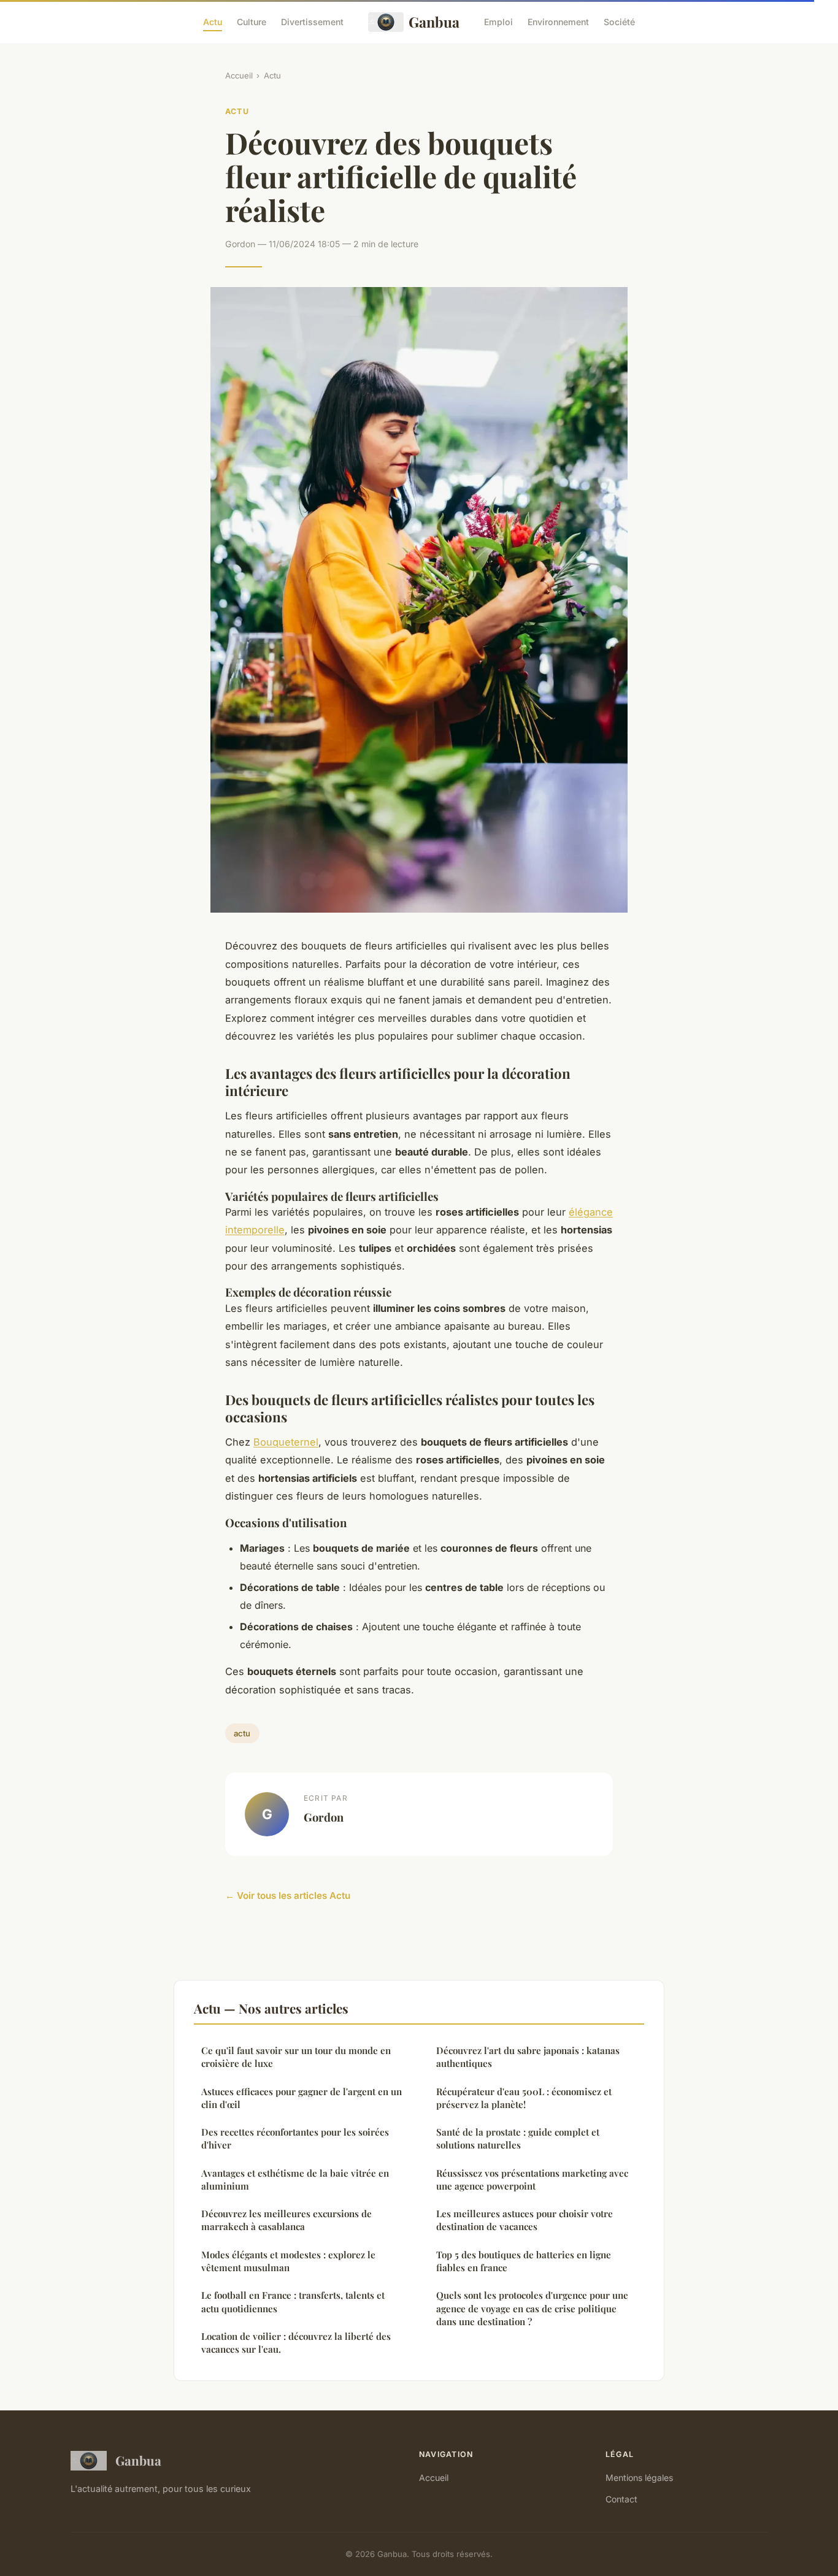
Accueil (239, 75)
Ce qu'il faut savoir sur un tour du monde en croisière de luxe (296, 2057)
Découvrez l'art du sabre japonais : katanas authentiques (528, 2057)
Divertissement (312, 22)
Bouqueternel (286, 1442)
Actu (213, 22)
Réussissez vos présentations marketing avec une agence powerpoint (532, 2179)
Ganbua (434, 22)
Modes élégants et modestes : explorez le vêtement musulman (288, 2261)
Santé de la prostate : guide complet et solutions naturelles (518, 2138)
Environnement (558, 22)
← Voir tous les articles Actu (288, 1896)
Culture (252, 22)
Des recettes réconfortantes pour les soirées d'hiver (295, 2138)
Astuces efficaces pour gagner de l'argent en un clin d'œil (302, 2098)
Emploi (498, 22)
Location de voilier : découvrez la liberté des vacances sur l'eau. (296, 2343)
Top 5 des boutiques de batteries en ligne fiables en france (524, 2261)
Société (619, 22)
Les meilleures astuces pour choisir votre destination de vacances (525, 2220)
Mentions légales (639, 2478)
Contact (621, 2499)
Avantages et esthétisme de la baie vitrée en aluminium (295, 2179)
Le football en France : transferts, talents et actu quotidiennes (293, 2302)
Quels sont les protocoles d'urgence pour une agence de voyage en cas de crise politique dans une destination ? (532, 2308)
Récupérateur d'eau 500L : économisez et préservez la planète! (524, 2098)
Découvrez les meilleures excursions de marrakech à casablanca (286, 2220)
